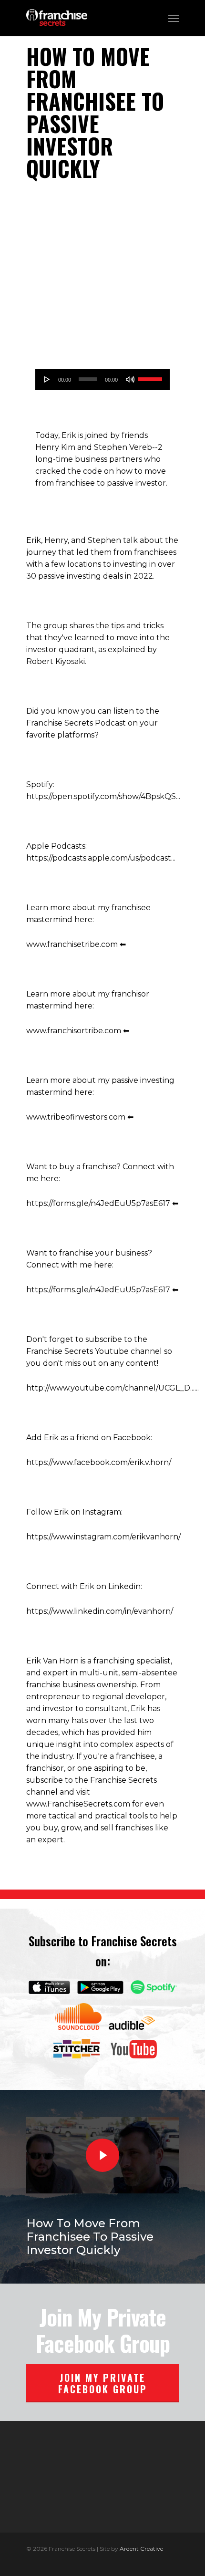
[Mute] (130, 379)
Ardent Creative (141, 2549)
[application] (102, 379)
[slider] (152, 378)
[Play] (47, 379)
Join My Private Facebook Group (103, 2383)
